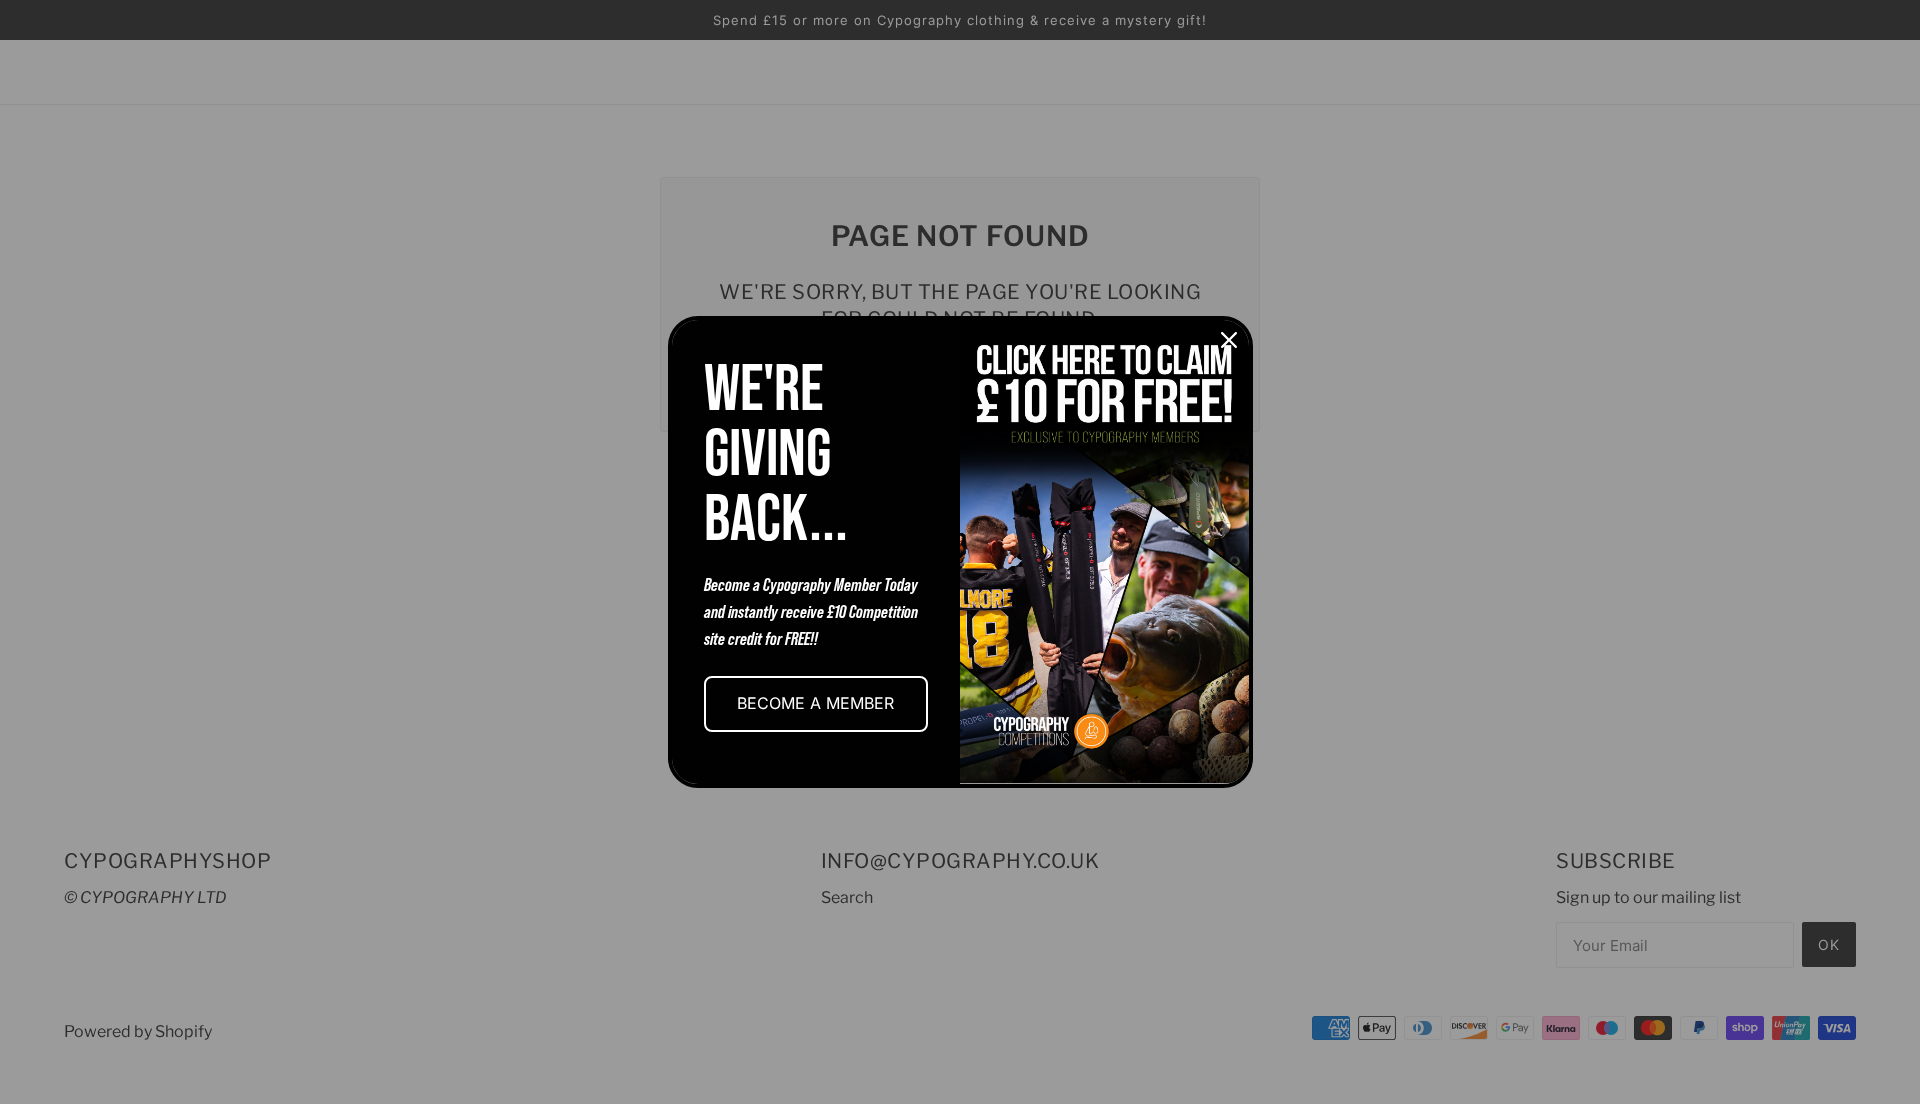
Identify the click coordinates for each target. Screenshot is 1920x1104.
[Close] (1229, 340)
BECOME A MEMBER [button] (815, 703)
